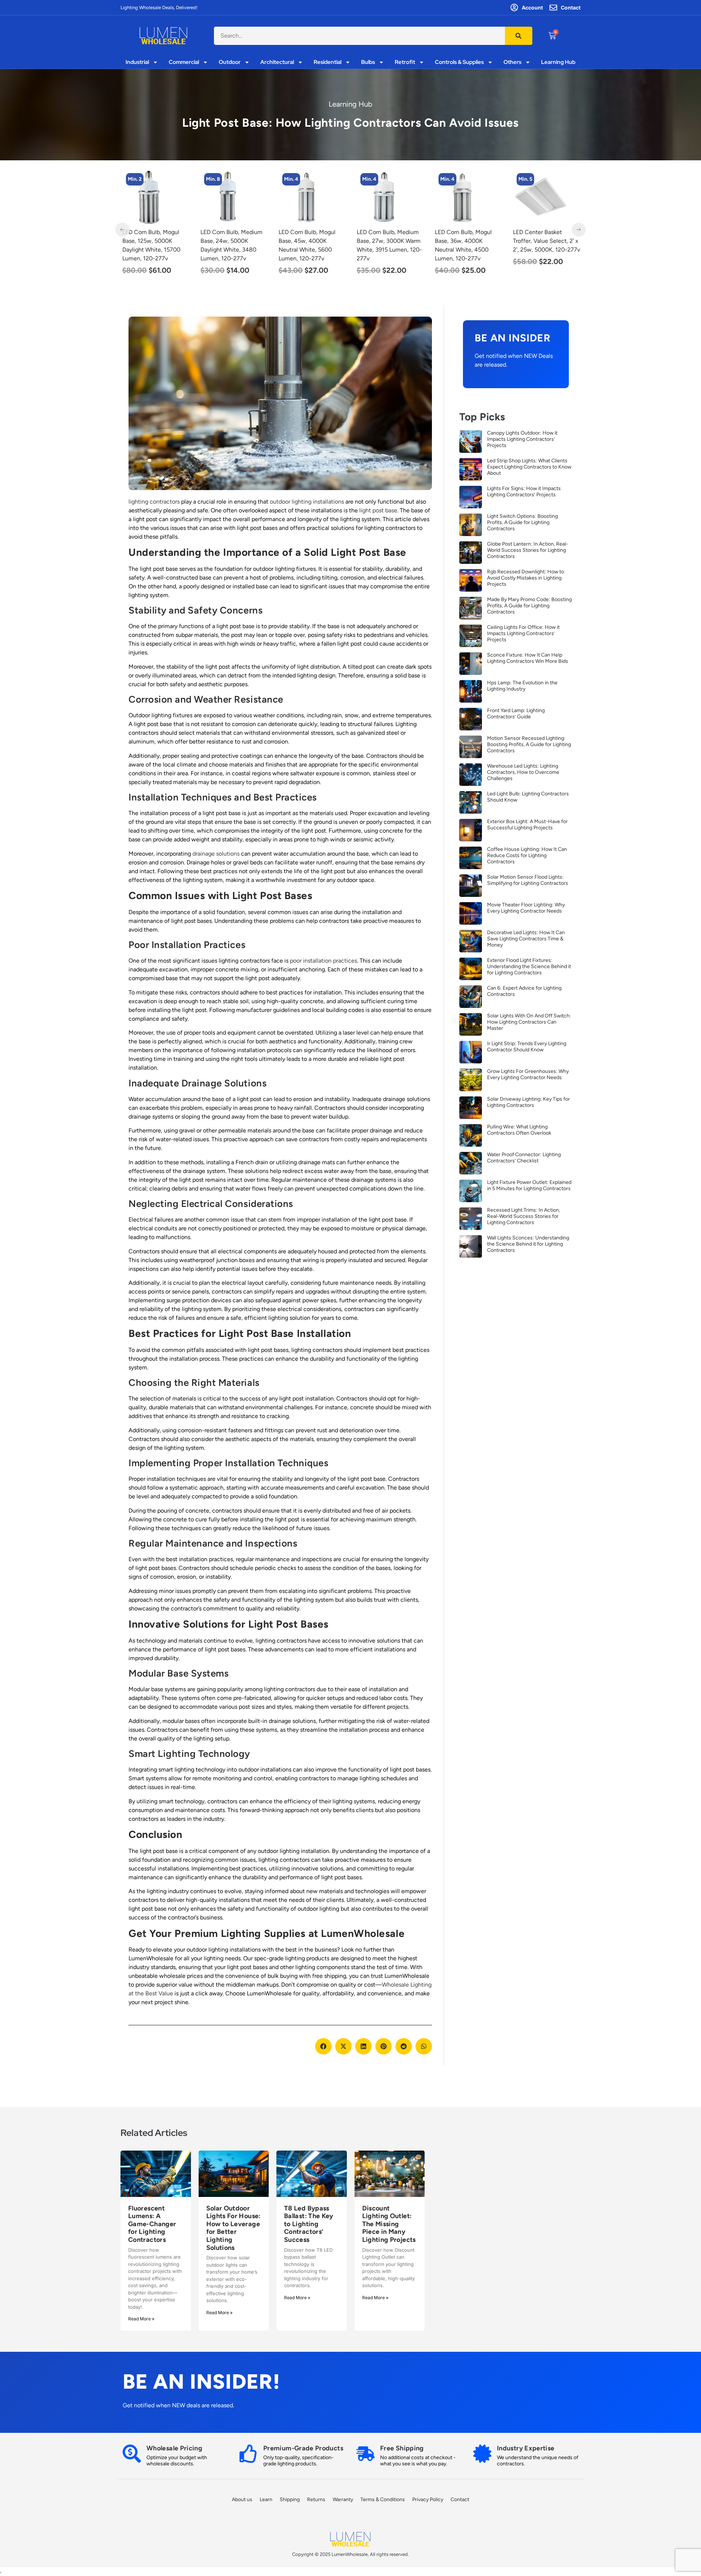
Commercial (184, 62)
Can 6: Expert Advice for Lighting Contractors (524, 991)
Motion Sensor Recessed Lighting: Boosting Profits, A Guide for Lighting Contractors (529, 744)
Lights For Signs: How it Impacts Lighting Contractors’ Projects (524, 492)
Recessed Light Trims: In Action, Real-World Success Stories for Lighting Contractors (524, 1216)
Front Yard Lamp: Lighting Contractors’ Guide (516, 714)
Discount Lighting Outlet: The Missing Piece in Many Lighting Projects (389, 2224)
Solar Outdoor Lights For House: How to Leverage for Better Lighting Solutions (233, 2228)
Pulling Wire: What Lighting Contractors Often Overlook (519, 1130)
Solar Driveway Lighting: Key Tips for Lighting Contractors (528, 1102)
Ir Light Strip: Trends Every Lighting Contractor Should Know (527, 1047)
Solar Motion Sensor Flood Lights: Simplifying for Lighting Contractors (528, 880)
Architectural (277, 62)
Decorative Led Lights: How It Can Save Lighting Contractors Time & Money (526, 939)
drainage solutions (216, 854)
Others (512, 62)
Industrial (137, 62)
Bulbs (368, 62)
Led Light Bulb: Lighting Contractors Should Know (528, 797)
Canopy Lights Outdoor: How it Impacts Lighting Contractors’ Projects (522, 439)
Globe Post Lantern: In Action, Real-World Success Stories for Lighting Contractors (528, 550)
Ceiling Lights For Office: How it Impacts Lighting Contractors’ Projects (523, 633)
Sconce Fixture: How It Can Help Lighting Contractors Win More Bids (528, 658)
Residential (327, 62)
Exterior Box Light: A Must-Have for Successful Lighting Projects (527, 825)
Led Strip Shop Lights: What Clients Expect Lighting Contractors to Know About (529, 467)
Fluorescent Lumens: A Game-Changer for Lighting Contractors (152, 2224)
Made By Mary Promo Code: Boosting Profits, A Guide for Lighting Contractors (529, 606)
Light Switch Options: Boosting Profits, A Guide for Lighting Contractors (522, 522)
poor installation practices (323, 961)
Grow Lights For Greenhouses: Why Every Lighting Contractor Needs (528, 1074)
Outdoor (230, 62)
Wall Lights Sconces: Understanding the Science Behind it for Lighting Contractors (528, 1244)
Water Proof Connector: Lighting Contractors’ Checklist (524, 1158)
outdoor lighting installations (307, 502)
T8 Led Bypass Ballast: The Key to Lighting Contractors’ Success (309, 2224)
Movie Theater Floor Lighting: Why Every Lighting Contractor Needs (526, 908)
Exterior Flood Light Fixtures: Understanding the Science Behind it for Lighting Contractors (529, 966)
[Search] (519, 36)
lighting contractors (154, 502)
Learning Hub (558, 62)
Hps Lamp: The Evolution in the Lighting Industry (522, 686)
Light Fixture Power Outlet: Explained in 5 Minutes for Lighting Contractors (529, 1185)
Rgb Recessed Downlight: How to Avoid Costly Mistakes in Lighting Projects (526, 578)
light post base (378, 510)
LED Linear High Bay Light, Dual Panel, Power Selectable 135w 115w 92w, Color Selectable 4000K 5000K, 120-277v (546, 250)
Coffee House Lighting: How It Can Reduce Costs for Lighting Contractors (527, 855)
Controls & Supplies (459, 62)
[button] (323, 2046)
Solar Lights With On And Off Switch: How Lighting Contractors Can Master (529, 1022)
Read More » (141, 2319)
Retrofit (405, 62)
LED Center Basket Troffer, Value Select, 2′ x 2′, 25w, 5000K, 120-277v (468, 241)
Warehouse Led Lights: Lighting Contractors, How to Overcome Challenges (523, 772)
